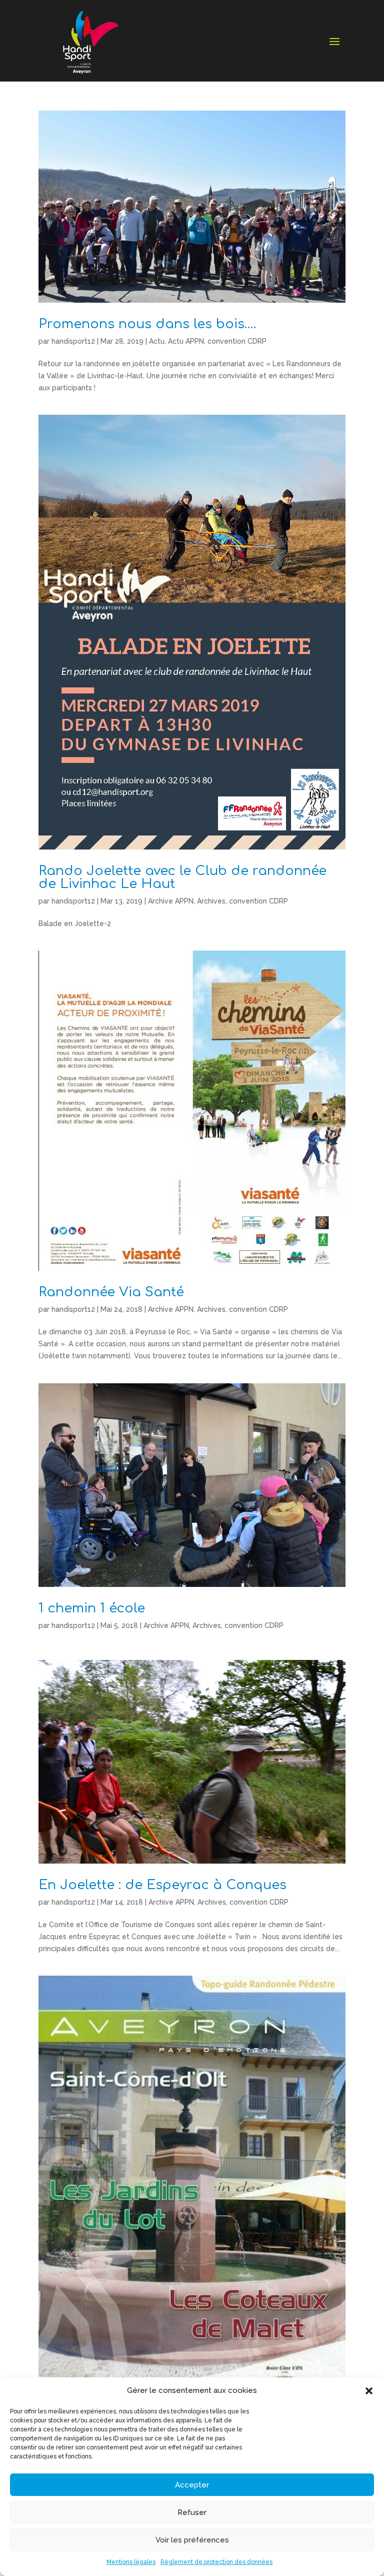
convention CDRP (237, 341)
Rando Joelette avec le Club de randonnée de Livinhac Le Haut (182, 877)
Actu (157, 341)
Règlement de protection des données (216, 2562)
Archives (211, 901)
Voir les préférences (192, 2540)
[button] (369, 2391)
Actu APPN (186, 341)
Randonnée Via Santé (111, 1292)
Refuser (192, 2512)
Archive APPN (171, 901)
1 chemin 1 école (92, 1608)
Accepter (192, 2485)
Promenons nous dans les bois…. (147, 324)
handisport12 (73, 341)
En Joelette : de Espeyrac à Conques (162, 1885)
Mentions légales (131, 2562)
